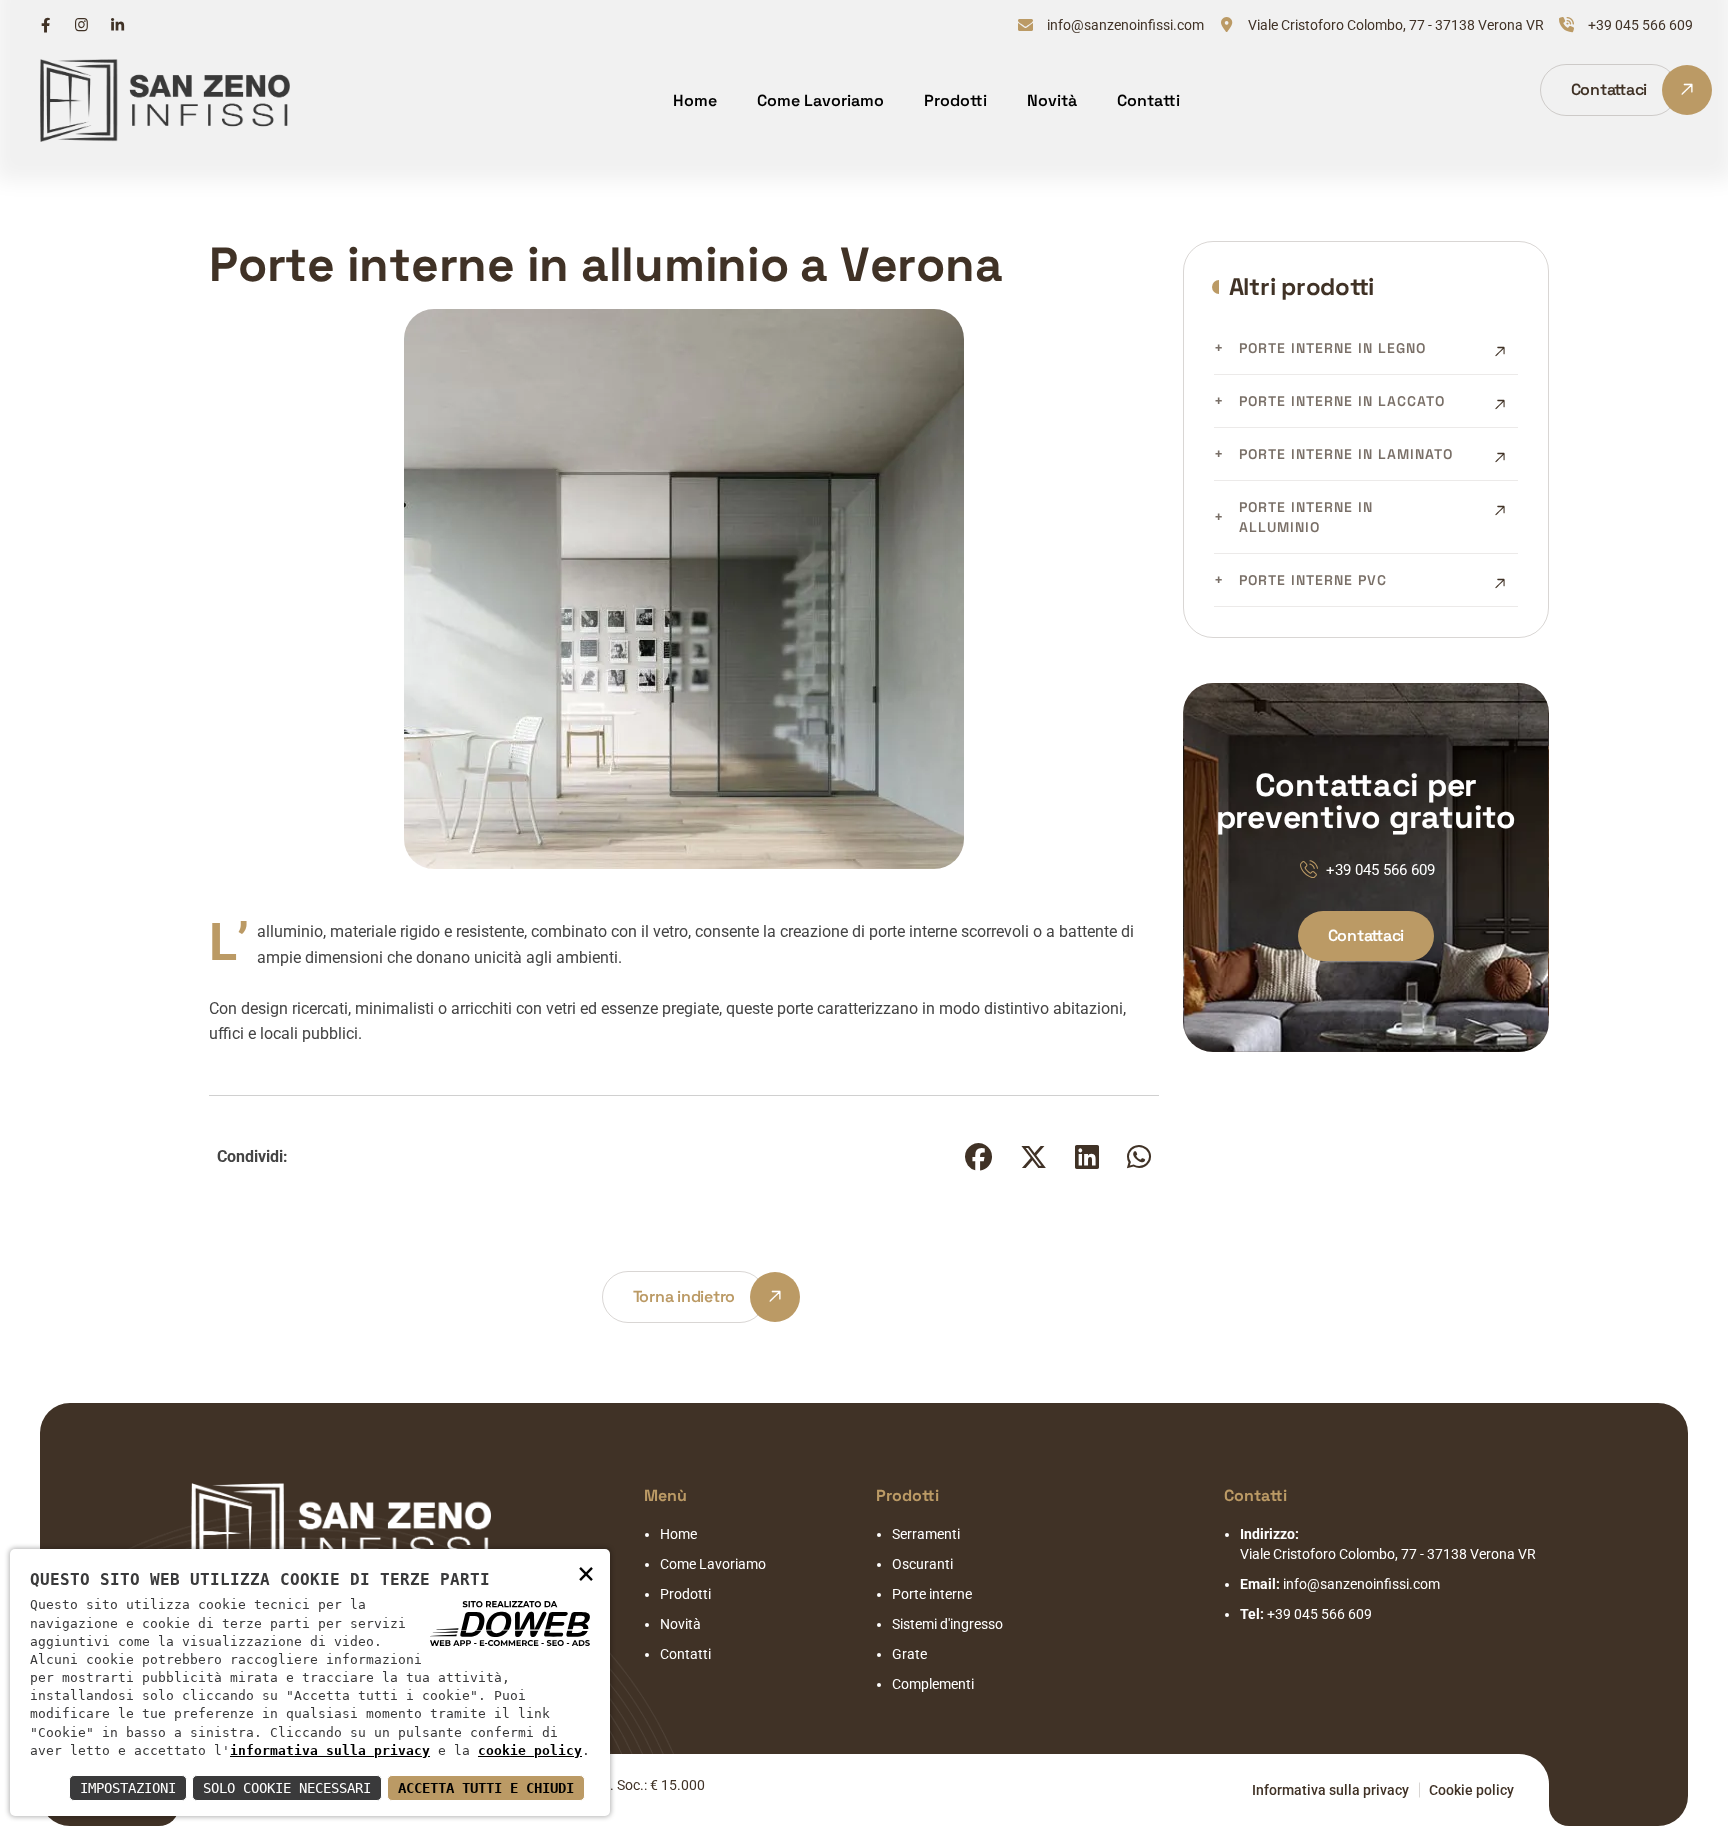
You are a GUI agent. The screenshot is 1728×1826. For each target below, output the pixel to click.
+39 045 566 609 (1640, 25)
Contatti (1148, 100)
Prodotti (955, 100)
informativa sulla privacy (330, 1750)
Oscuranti (922, 1564)
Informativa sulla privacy (1330, 1790)
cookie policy (530, 1750)
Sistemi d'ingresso (947, 1624)
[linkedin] (1087, 1161)
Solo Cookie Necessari (287, 1788)
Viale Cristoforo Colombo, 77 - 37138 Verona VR (1396, 25)
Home (695, 100)
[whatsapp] (1139, 1161)
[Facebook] (45, 24)
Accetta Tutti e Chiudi (486, 1788)
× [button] (586, 1572)
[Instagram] (81, 24)
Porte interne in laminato (1346, 454)
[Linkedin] (117, 24)
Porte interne (932, 1594)
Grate (909, 1654)
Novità (1052, 100)
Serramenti (926, 1534)
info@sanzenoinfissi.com (1125, 25)
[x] (1033, 1161)
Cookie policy (1471, 1790)
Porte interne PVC (1313, 580)
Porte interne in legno (1332, 348)
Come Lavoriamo (820, 100)
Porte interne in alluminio (1306, 517)
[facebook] (978, 1161)
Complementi (933, 1684)
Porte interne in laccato (1342, 401)
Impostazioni (128, 1788)
